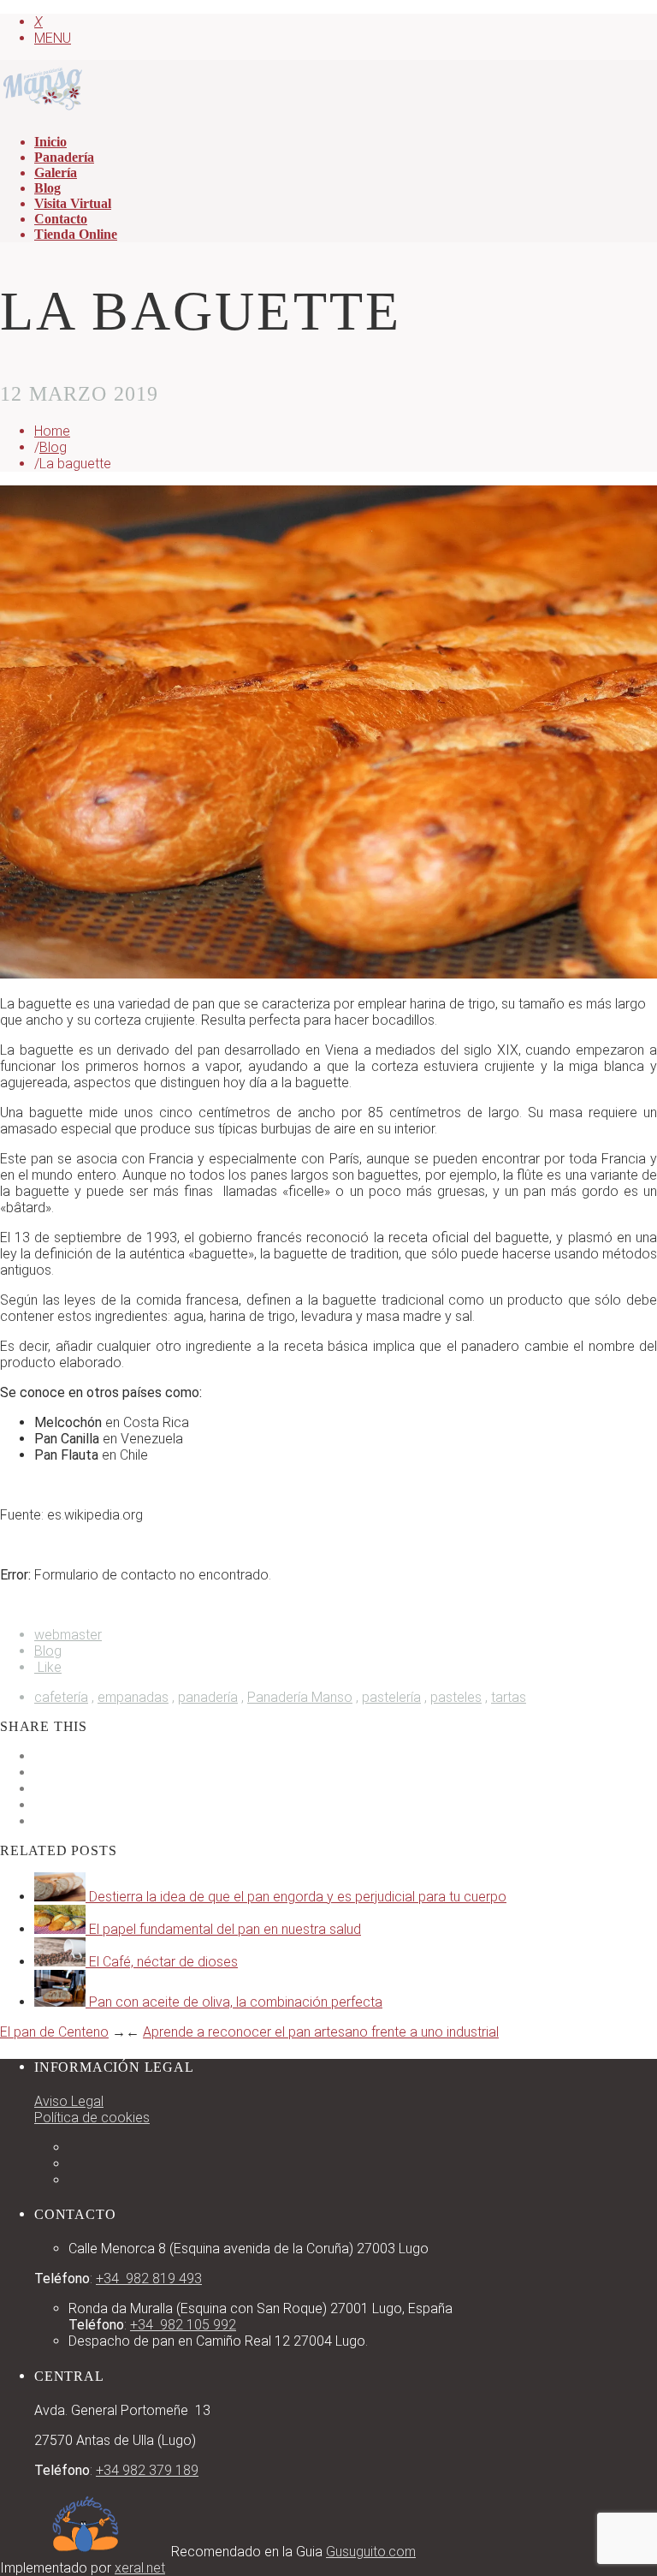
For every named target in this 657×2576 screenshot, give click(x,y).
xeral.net (140, 2568)
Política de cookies (92, 2118)
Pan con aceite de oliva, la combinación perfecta (236, 2002)
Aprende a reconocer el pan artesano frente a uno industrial (321, 2032)
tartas (509, 1697)
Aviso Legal (69, 2101)
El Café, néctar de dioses (163, 1962)
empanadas (133, 1697)
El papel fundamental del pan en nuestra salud (225, 1929)
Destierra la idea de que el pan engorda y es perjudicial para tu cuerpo (298, 1897)
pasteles (456, 1697)
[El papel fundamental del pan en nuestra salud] (62, 1929)
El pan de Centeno (54, 2032)
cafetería (61, 1697)
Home (52, 431)
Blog (53, 447)
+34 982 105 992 (183, 2325)
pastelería (391, 1697)
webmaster (68, 1635)
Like (48, 1667)
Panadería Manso (300, 1697)
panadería (208, 1697)
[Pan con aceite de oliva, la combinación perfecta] (62, 2002)
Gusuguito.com (371, 2552)
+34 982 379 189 (147, 2470)
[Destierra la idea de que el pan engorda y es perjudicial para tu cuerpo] (62, 1897)
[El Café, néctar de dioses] (62, 1962)
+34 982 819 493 (149, 2279)
